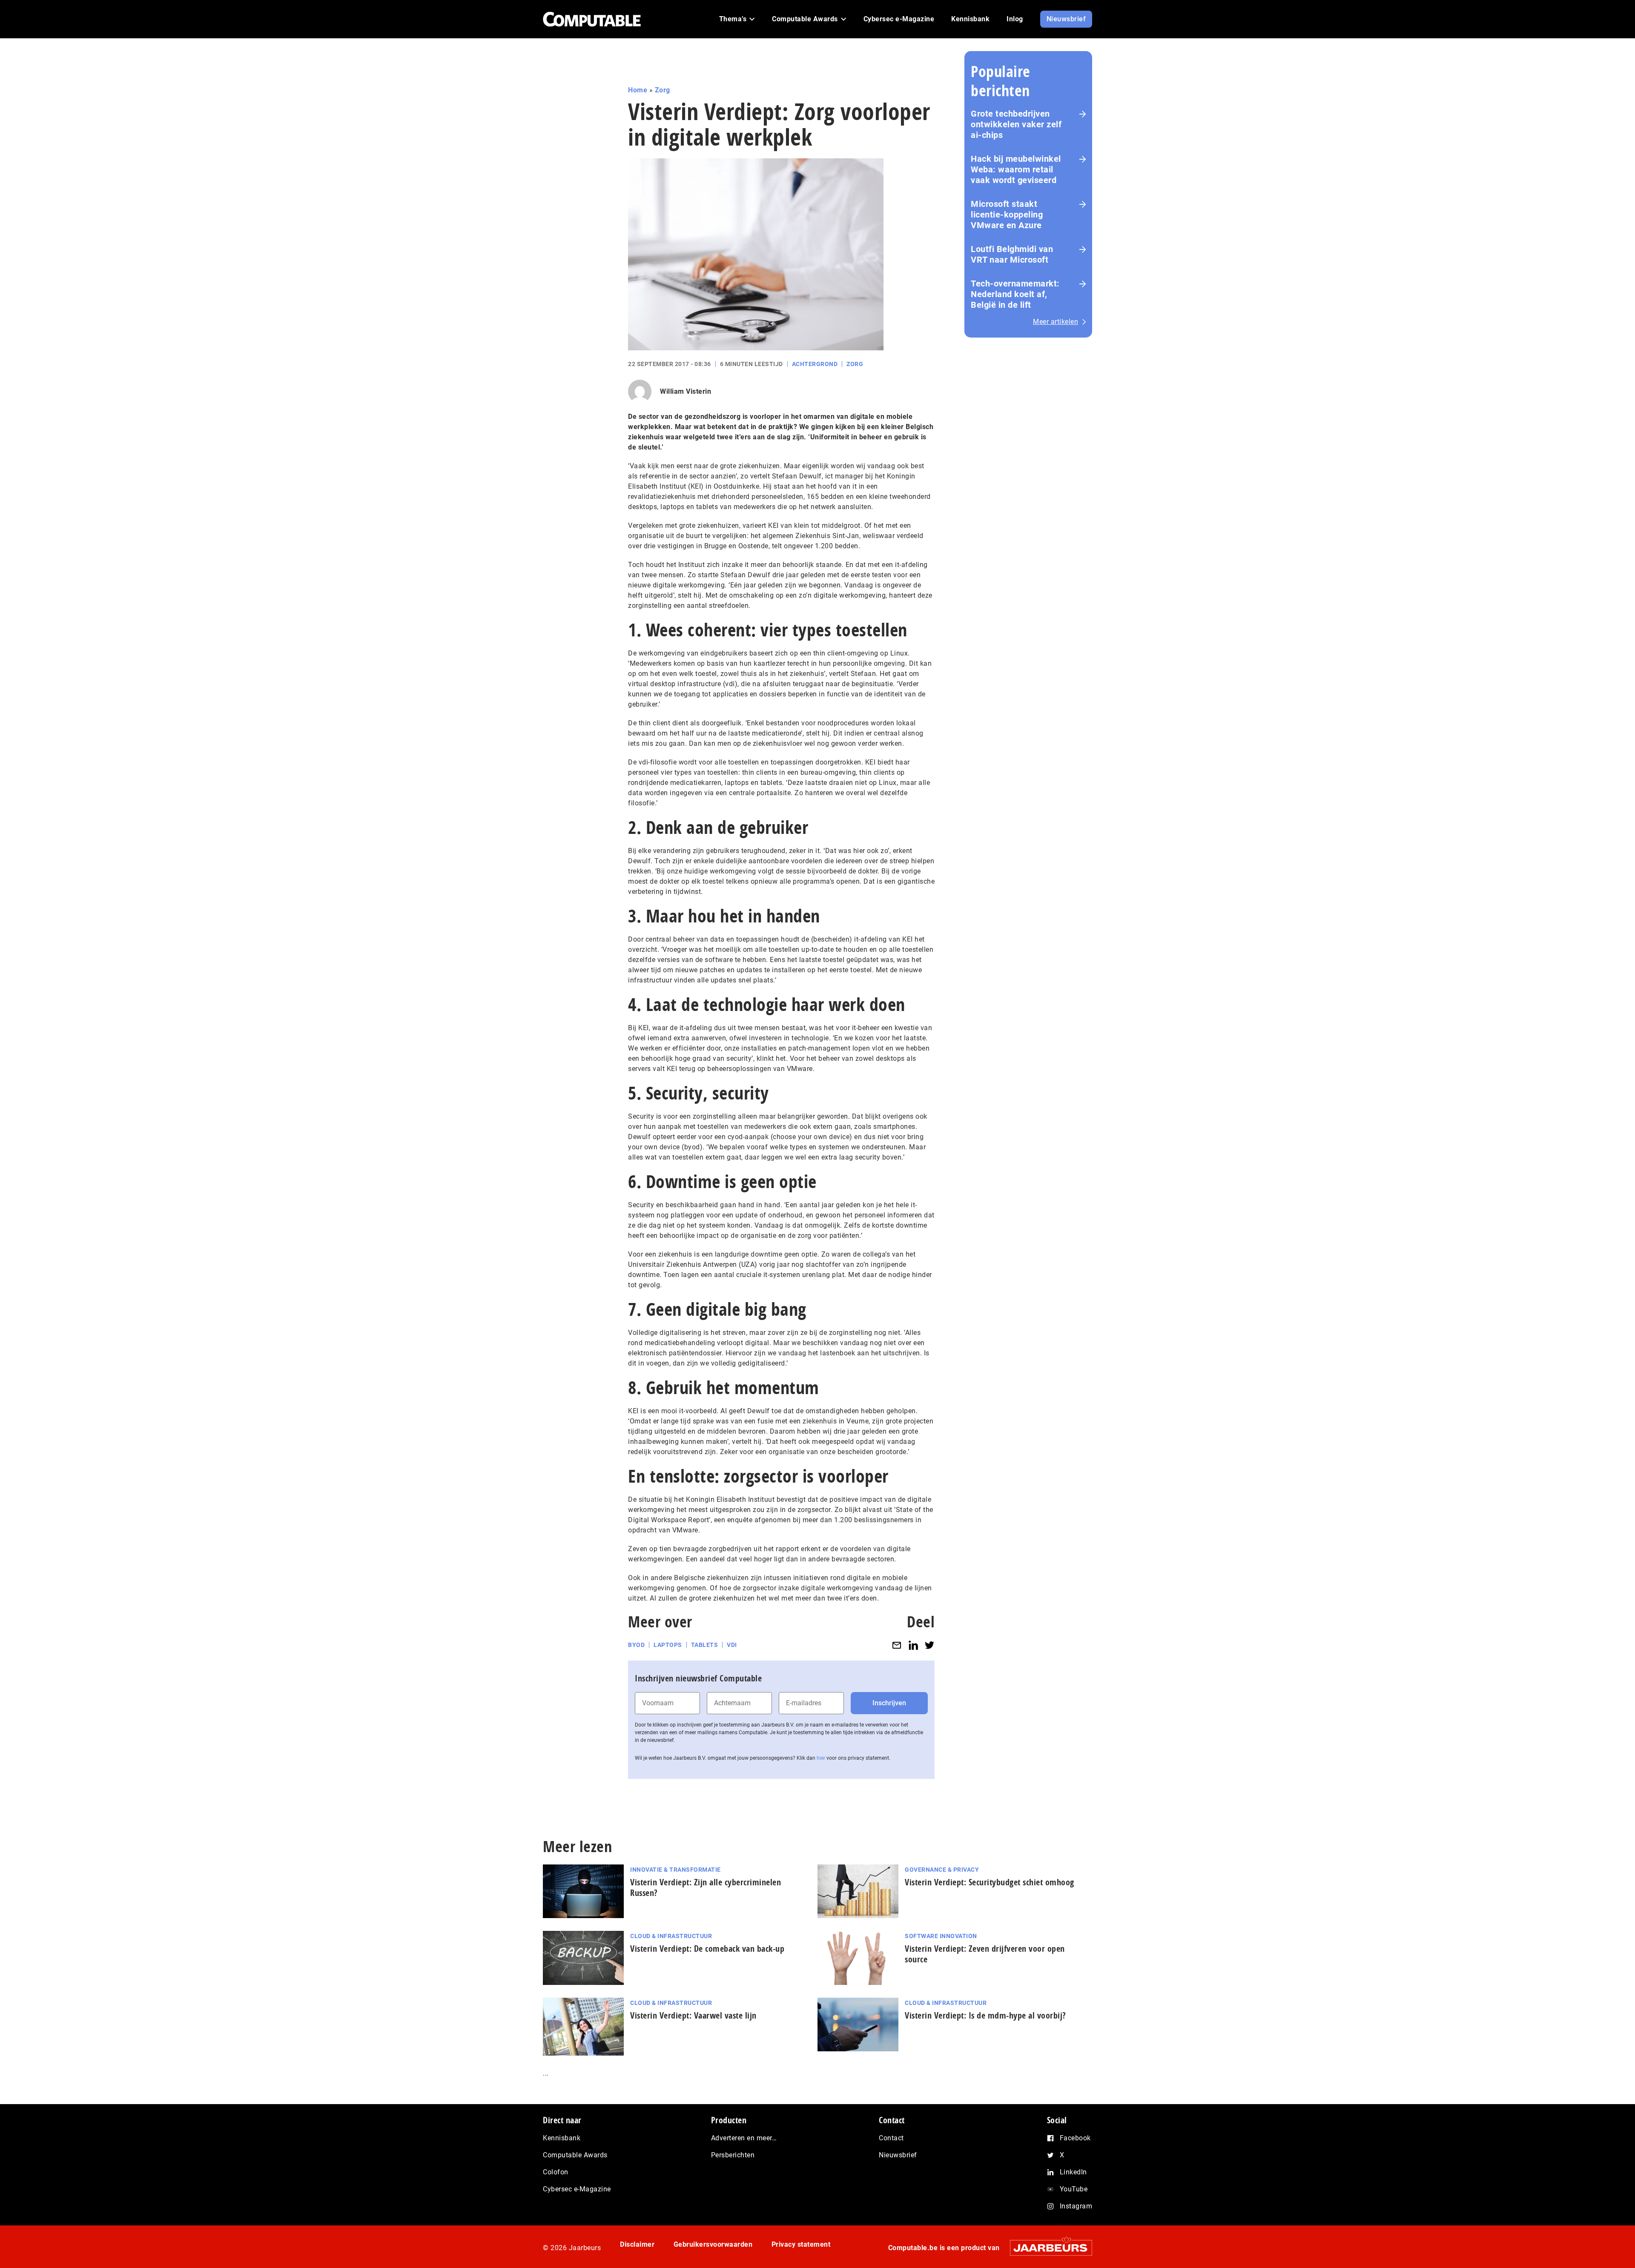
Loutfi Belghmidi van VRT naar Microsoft (1012, 254)
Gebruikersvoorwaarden (713, 2244)
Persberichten (733, 2155)
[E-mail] (897, 1645)
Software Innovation (941, 1936)
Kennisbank (562, 2138)
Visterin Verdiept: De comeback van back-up (707, 1949)
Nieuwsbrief (898, 2155)
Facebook (1075, 2138)
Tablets (705, 1645)
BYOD (636, 1645)
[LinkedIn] (913, 1645)
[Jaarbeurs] (1047, 2248)
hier (821, 1758)
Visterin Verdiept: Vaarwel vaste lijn (693, 2015)
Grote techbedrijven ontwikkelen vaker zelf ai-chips (1016, 124)
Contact (891, 2138)
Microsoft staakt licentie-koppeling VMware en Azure (1007, 215)
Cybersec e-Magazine (577, 2189)
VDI (732, 1645)
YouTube (1074, 2189)
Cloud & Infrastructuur (671, 1936)
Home (638, 90)
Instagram (1076, 2206)
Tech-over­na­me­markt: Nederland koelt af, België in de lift (1015, 294)
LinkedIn (1073, 2172)
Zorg (663, 90)
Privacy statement (801, 2244)
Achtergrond (815, 364)
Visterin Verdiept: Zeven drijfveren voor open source (985, 1954)
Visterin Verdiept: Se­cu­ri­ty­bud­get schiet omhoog (990, 1882)
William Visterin (686, 391)
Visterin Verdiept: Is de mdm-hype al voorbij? (985, 2015)
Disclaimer (637, 2244)
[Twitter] (929, 1645)
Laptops (668, 1645)
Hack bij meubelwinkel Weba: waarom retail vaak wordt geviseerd (1016, 169)
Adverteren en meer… (744, 2138)
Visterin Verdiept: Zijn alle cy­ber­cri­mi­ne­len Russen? (706, 1887)
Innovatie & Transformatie (676, 1870)
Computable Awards (575, 2155)
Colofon (556, 2172)
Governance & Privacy (942, 1870)
